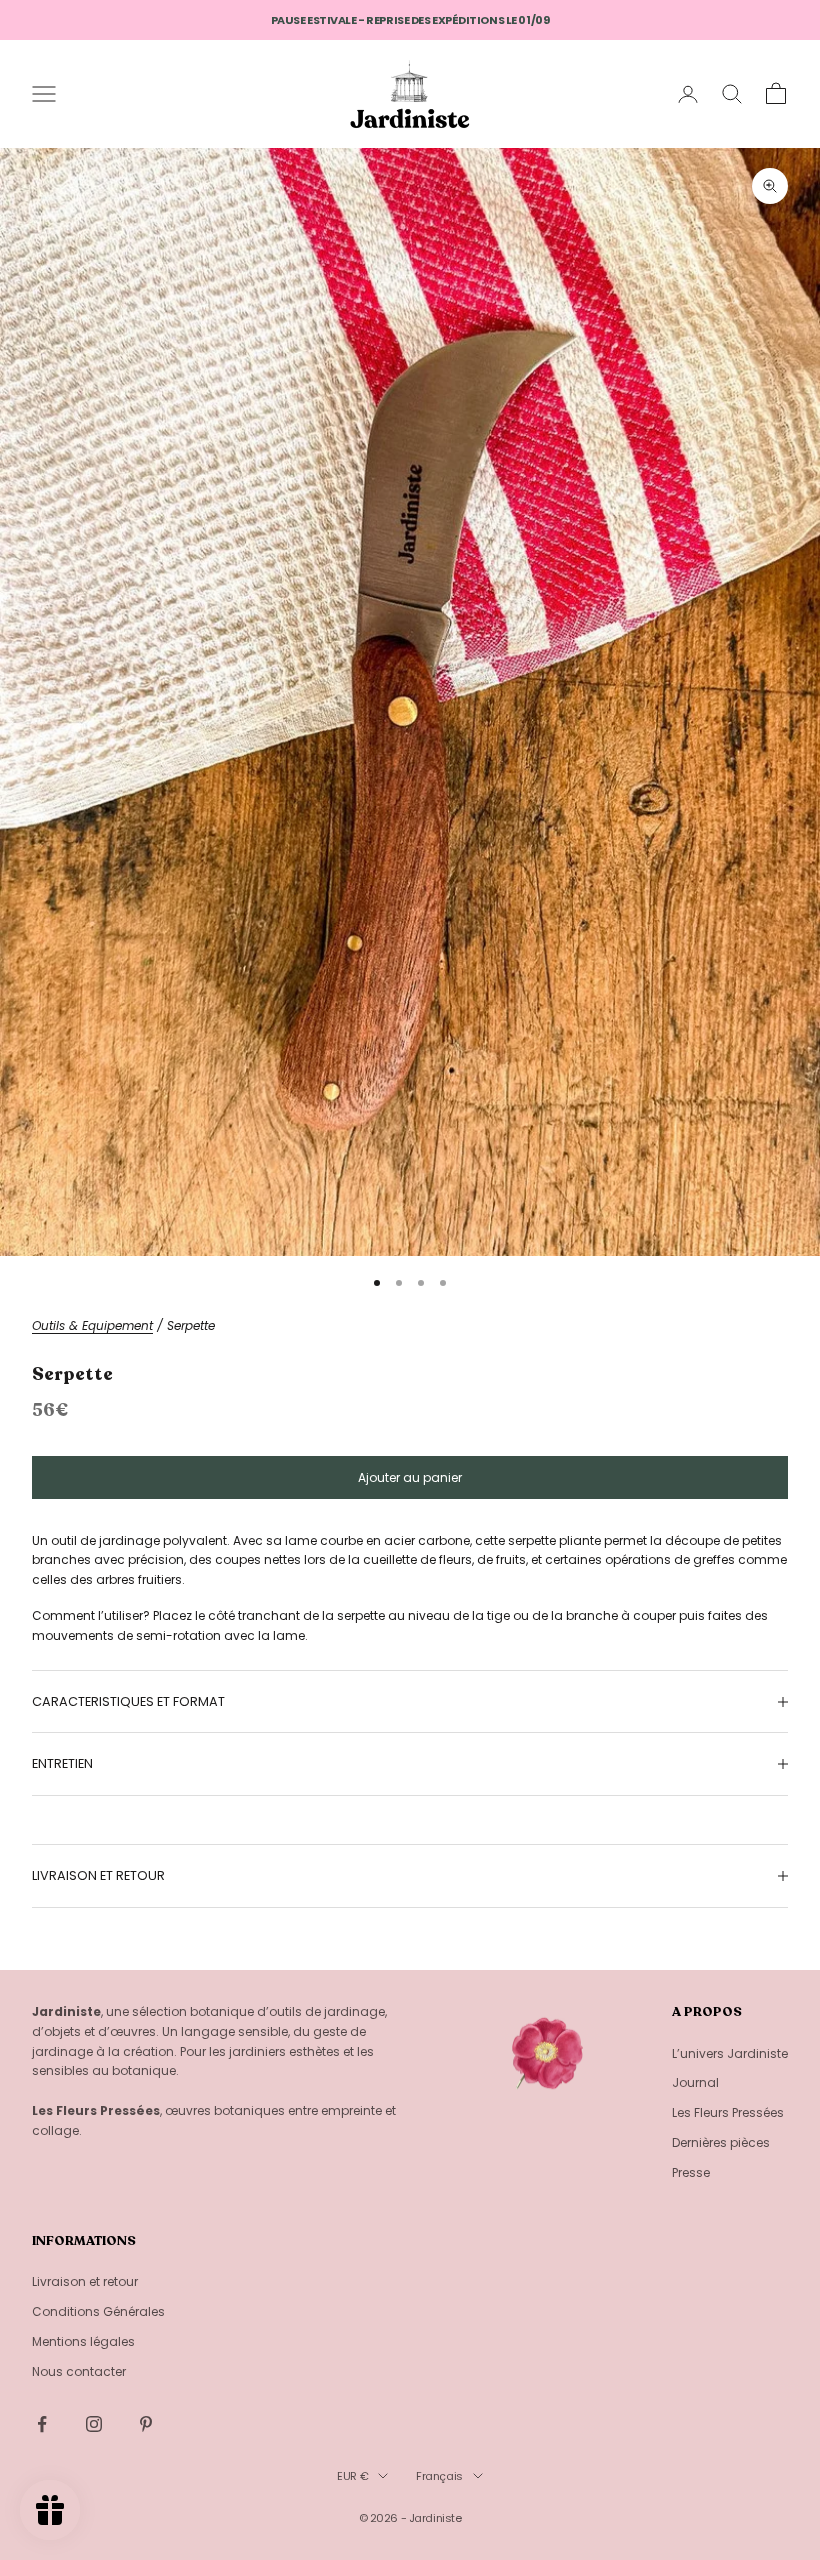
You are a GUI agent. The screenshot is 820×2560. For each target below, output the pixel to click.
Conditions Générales (98, 2311)
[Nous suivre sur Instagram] (94, 2424)
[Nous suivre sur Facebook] (42, 2424)
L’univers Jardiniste (730, 2053)
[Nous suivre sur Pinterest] (146, 2424)
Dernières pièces (721, 2142)
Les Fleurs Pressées (728, 2112)
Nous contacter (79, 2371)
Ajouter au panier (410, 1477)
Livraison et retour (85, 2281)
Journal (695, 2082)
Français (439, 2476)
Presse (691, 2172)
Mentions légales (83, 2341)
